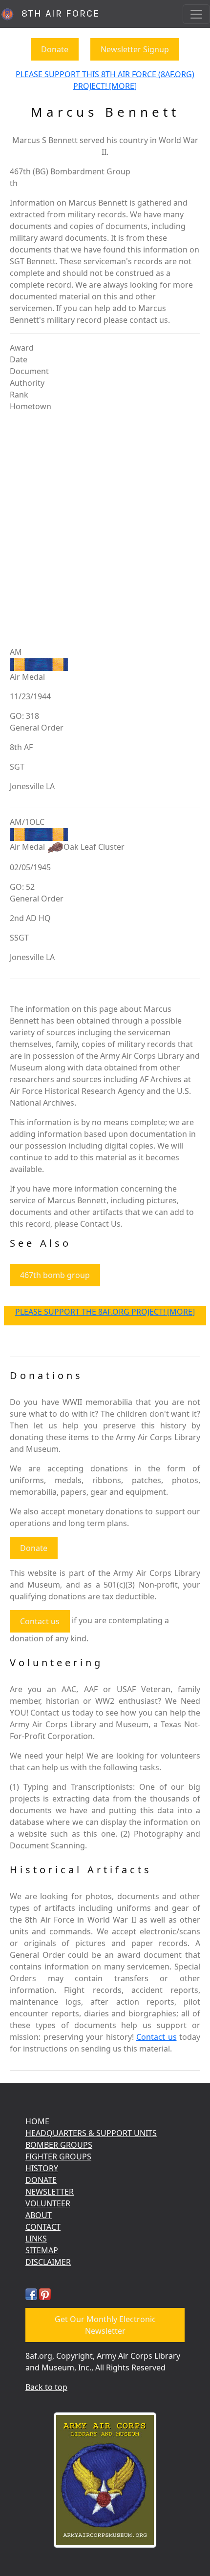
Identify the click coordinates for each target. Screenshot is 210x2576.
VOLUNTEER (48, 2203)
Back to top (46, 2387)
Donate (55, 49)
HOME (37, 2121)
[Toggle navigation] (196, 14)
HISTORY (42, 2168)
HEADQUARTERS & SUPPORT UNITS (91, 2133)
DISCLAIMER (48, 2262)
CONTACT (43, 2227)
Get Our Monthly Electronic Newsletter (105, 2325)
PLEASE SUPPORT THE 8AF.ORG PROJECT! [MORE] (105, 1312)
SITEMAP (42, 2250)
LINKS (36, 2239)
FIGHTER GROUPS (58, 2157)
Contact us (40, 1621)
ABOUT (39, 2215)
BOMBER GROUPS (59, 2145)
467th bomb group (55, 1275)
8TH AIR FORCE (57, 13)
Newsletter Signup (135, 49)
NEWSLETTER (50, 2192)
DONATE (41, 2180)
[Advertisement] (105, 525)
